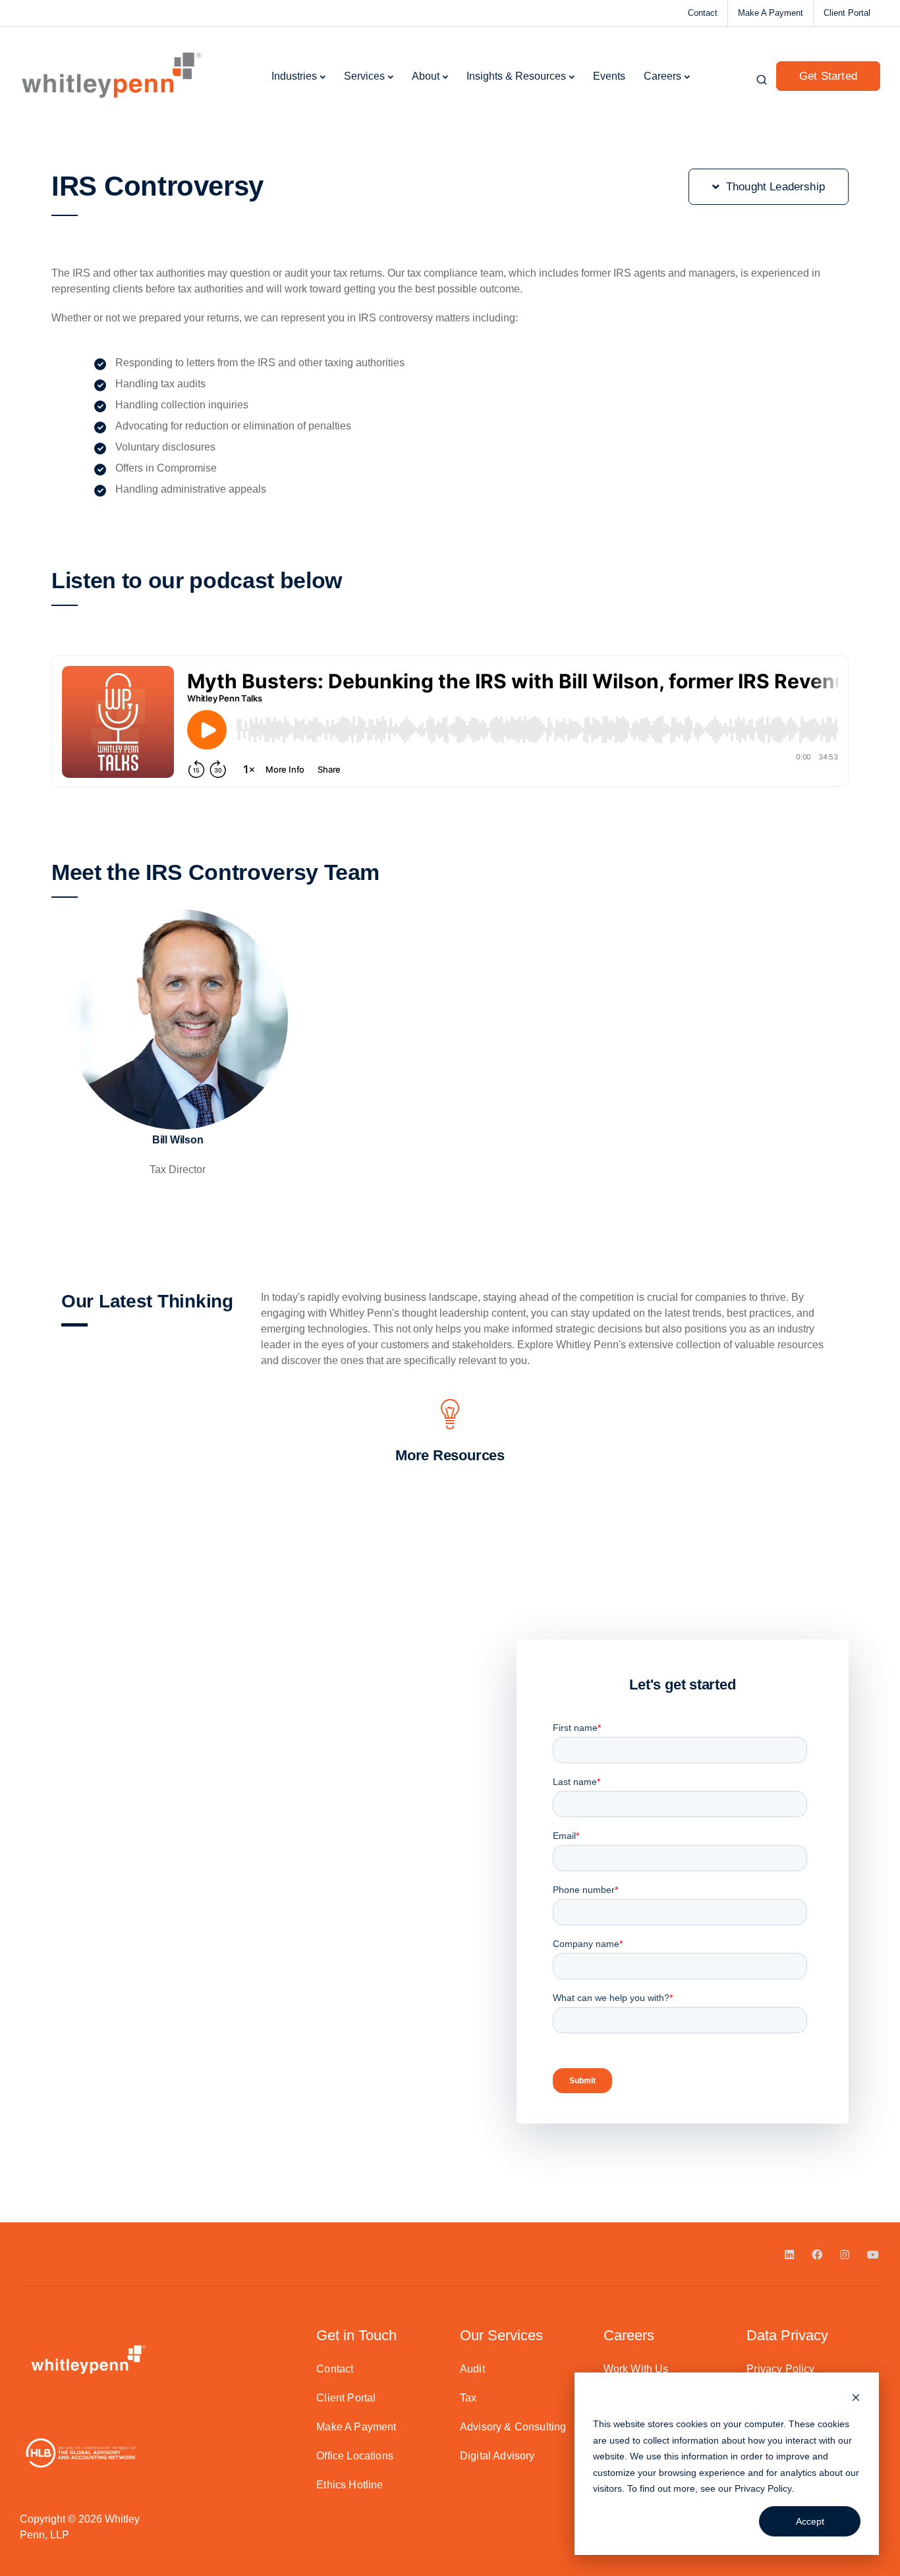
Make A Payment (771, 13)
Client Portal (847, 13)
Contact (703, 13)
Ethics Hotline (350, 2485)
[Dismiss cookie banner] (856, 2399)
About (426, 76)
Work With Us (636, 2369)
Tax (468, 2398)
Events (609, 76)
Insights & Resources (516, 76)
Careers (662, 76)
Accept (810, 2521)
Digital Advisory (497, 2456)
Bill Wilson (178, 1140)
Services (364, 76)
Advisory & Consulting (513, 2427)
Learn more (178, 1094)
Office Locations (355, 2456)
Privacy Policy (763, 2488)
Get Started (828, 76)
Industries (294, 76)
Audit (472, 2369)
